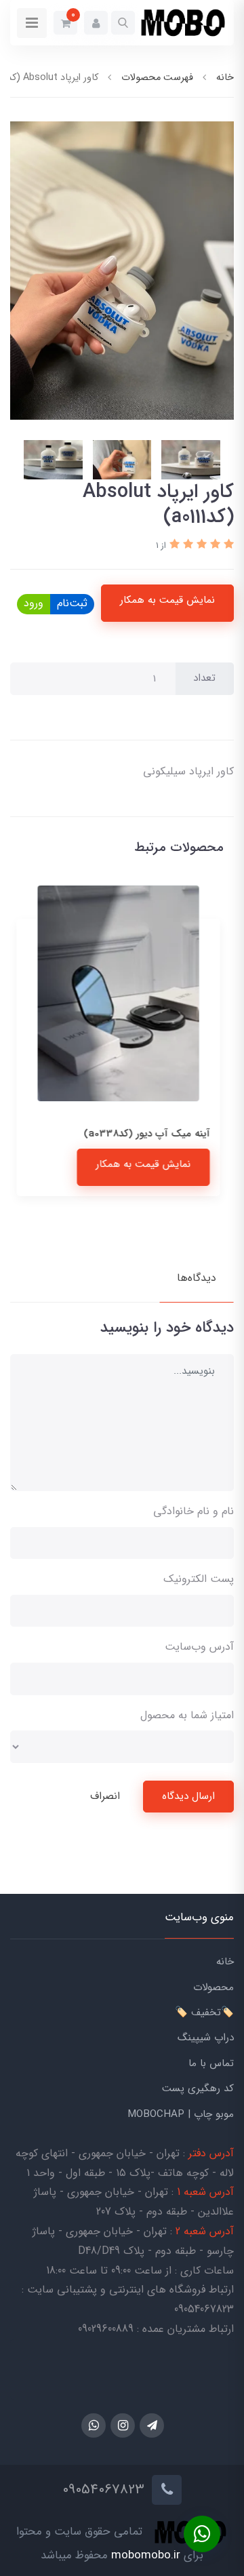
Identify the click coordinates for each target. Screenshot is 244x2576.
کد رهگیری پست (198, 2088)
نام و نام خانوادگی (194, 1511)
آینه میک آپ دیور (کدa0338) (150, 1134)
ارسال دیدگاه (188, 1796)
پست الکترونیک (199, 1579)
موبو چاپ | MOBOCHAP (181, 2114)
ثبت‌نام (72, 603)
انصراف (105, 1796)
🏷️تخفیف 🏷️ (204, 2013)
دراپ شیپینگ (206, 2038)
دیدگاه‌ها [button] (197, 1278)
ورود (34, 603)
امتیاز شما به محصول (187, 1715)
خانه (225, 1962)
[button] (123, 23)
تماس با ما (211, 2063)
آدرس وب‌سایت (199, 1647)
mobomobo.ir (146, 2555)
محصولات (213, 1987)
